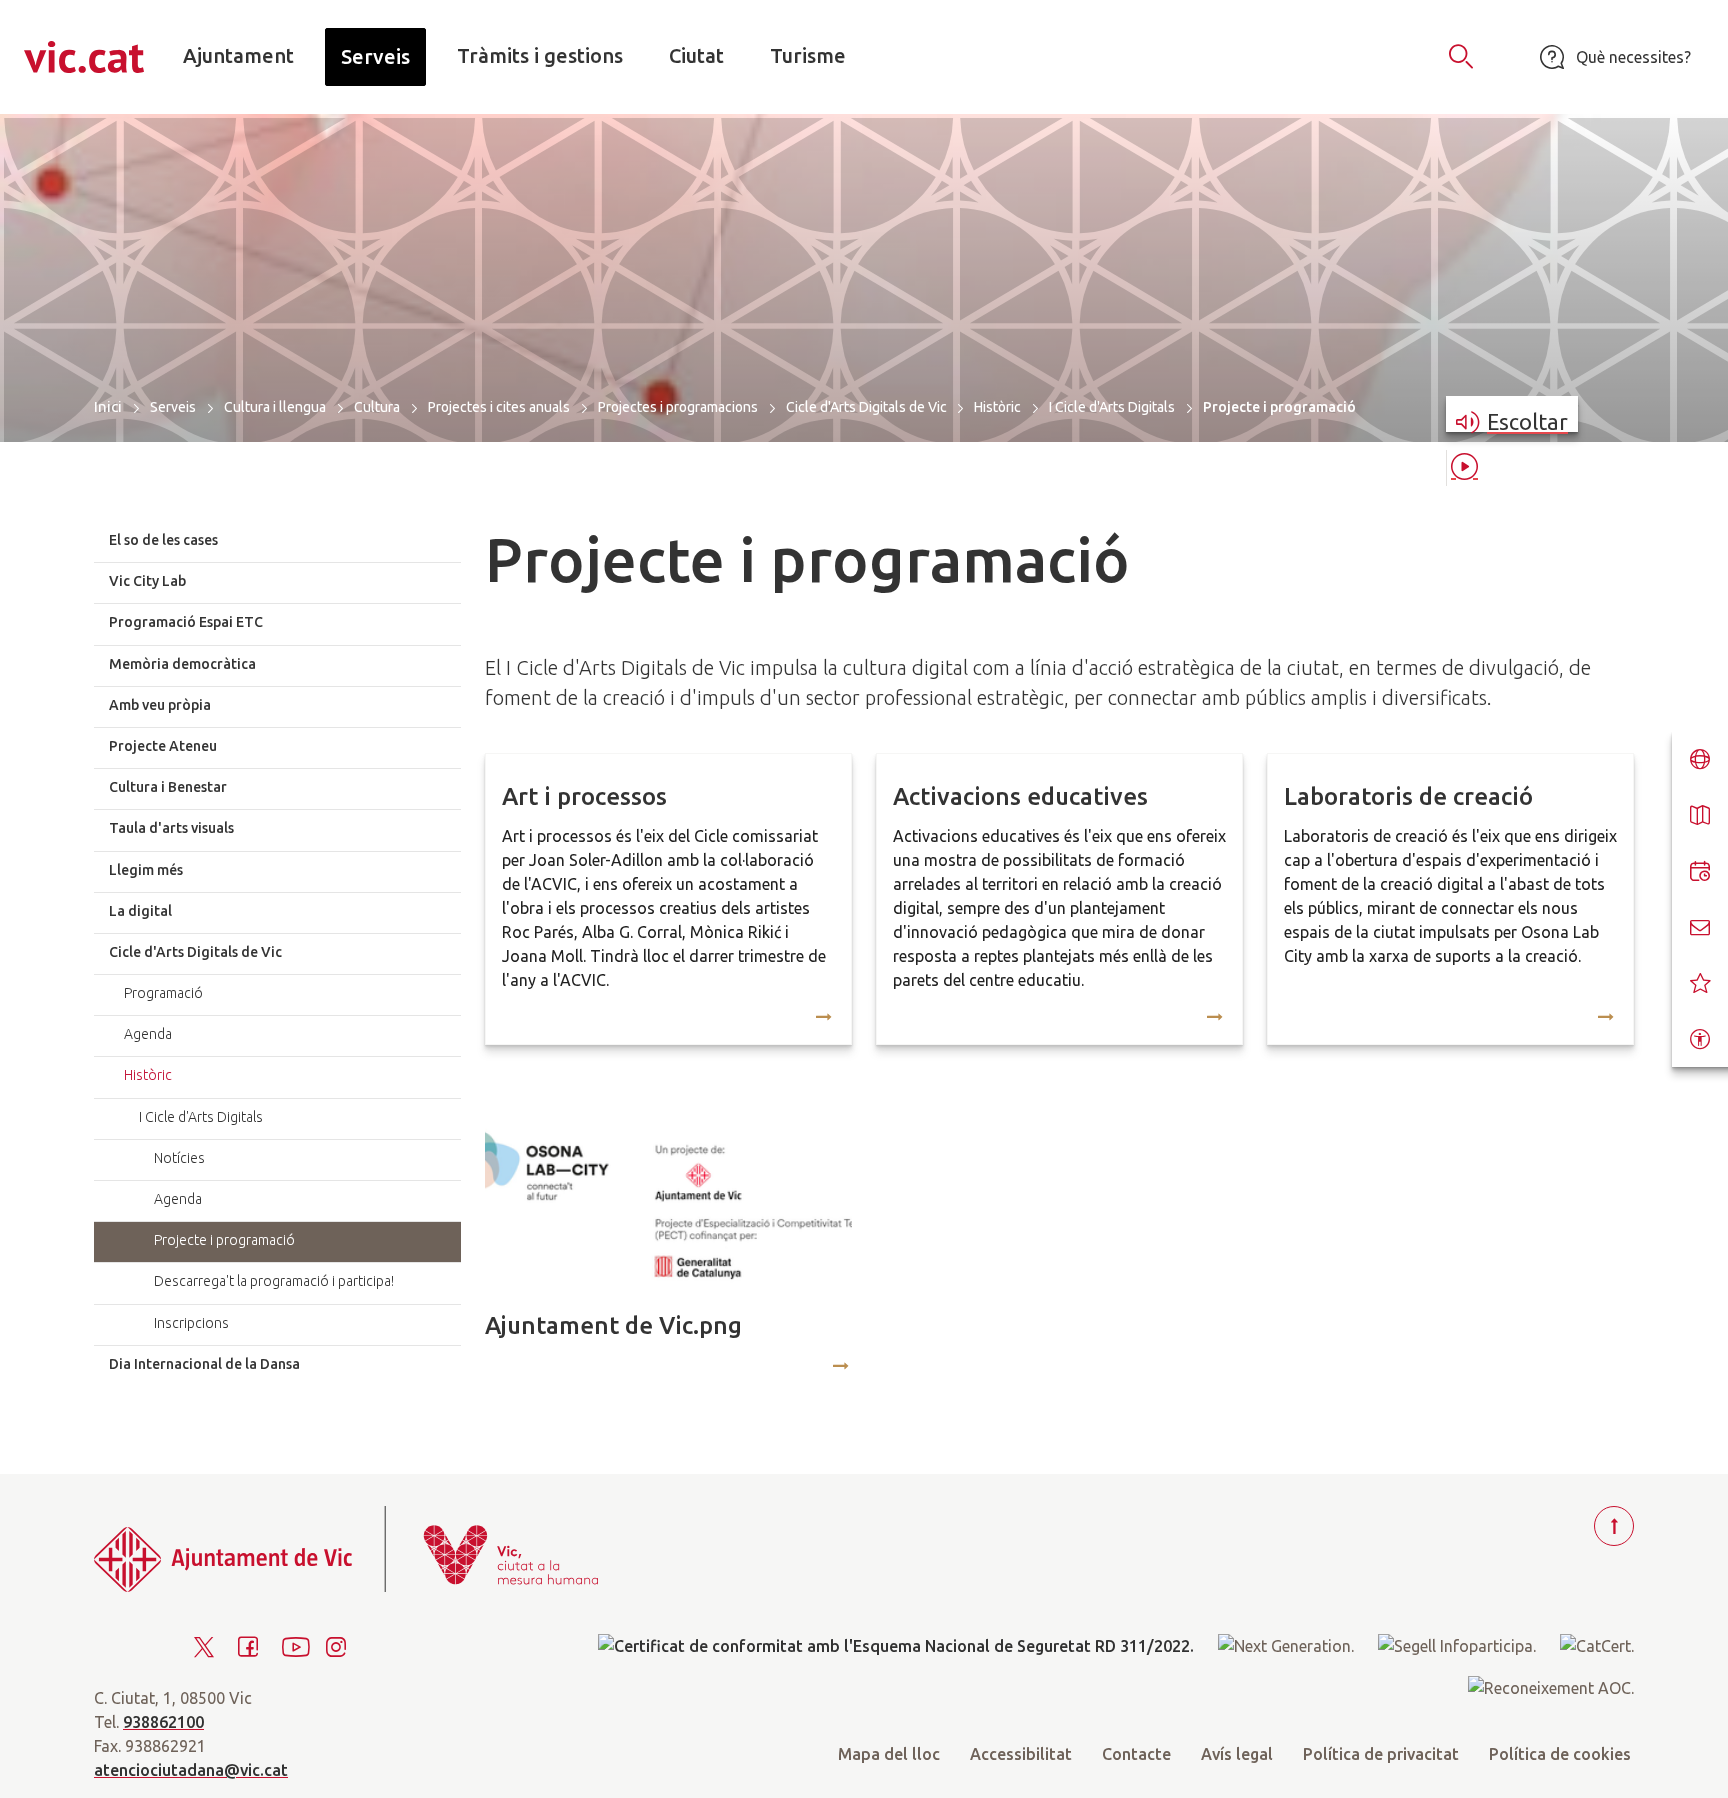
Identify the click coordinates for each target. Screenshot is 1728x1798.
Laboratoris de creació (1408, 796)
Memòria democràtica (182, 664)
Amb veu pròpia (160, 705)
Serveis (173, 407)
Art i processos (584, 796)
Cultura (377, 407)
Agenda (148, 1034)
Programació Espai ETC (186, 622)
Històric (997, 407)
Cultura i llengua (275, 407)
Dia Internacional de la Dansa (204, 1364)
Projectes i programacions (678, 407)
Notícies (179, 1158)
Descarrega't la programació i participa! (274, 1281)
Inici (108, 406)
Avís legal (1237, 1754)
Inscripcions (191, 1323)
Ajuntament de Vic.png (613, 1325)
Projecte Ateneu (163, 746)
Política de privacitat (1381, 1754)
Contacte (1136, 1754)
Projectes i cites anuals (499, 407)
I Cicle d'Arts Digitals (1112, 407)
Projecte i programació (224, 1240)
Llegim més (146, 870)
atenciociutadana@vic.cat (191, 1770)
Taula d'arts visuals (171, 828)
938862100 (163, 1722)
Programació (163, 993)
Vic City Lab (147, 581)
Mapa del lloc (889, 1754)
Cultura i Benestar (168, 787)
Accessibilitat (1021, 1754)
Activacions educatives (1020, 796)
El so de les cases (163, 540)
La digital (140, 911)
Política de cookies (1560, 1754)
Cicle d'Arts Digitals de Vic (866, 407)
